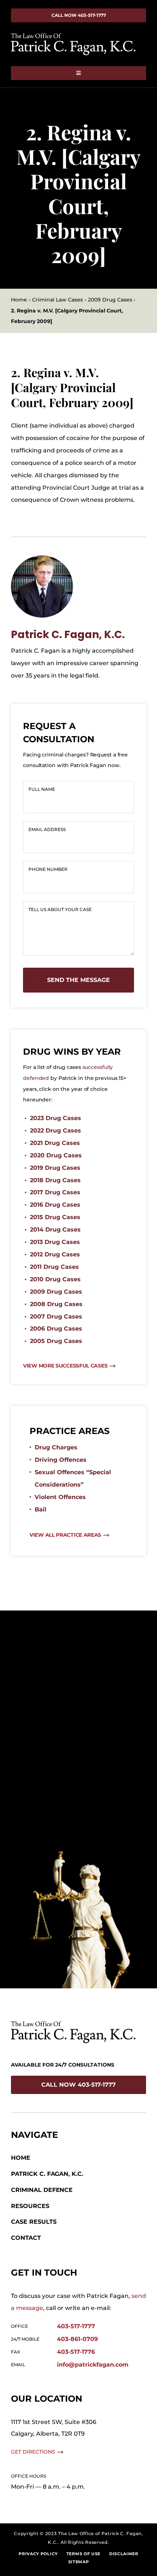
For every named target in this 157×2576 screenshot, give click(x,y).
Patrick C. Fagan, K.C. (68, 635)
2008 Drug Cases (56, 1304)
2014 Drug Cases (55, 1230)
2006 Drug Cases (56, 1329)
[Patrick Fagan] (42, 558)
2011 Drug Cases (54, 1267)
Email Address (47, 829)
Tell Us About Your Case (60, 909)
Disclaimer (124, 2554)
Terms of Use (83, 2554)
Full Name (42, 789)
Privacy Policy (38, 2554)
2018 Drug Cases (55, 1180)
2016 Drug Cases (55, 1205)
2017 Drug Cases (55, 1192)
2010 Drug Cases (55, 1279)
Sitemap (79, 2562)
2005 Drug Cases (56, 1341)
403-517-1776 (76, 2352)
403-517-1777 (76, 2326)
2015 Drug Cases (55, 1217)
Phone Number (48, 869)
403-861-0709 (77, 2339)
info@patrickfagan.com (93, 2365)
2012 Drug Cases (55, 1254)
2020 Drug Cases (56, 1155)
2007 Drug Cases (56, 1317)
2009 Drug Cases (56, 1292)
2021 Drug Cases (55, 1143)
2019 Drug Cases (55, 1168)
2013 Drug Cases (55, 1242)
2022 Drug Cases (55, 1130)
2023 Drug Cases (55, 1118)
